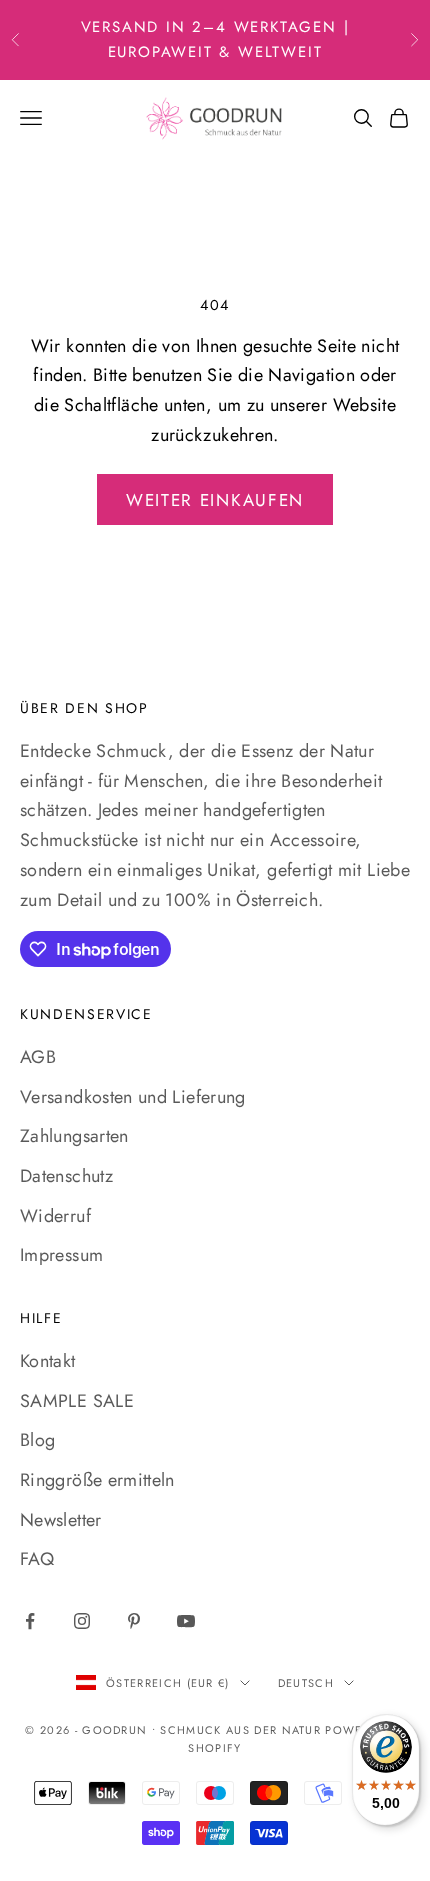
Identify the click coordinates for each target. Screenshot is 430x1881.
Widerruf (55, 1216)
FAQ (37, 1559)
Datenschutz (66, 1176)
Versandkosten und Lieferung (133, 1097)
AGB (38, 1057)
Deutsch (306, 1683)
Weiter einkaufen (215, 500)
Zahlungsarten (74, 1136)
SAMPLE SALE (77, 1401)
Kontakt (48, 1361)
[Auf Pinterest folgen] (134, 1621)
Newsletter (61, 1520)
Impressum (61, 1255)
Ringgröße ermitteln (97, 1480)
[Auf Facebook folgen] (30, 1621)
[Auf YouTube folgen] (186, 1621)
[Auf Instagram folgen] (82, 1621)
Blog (37, 1440)
